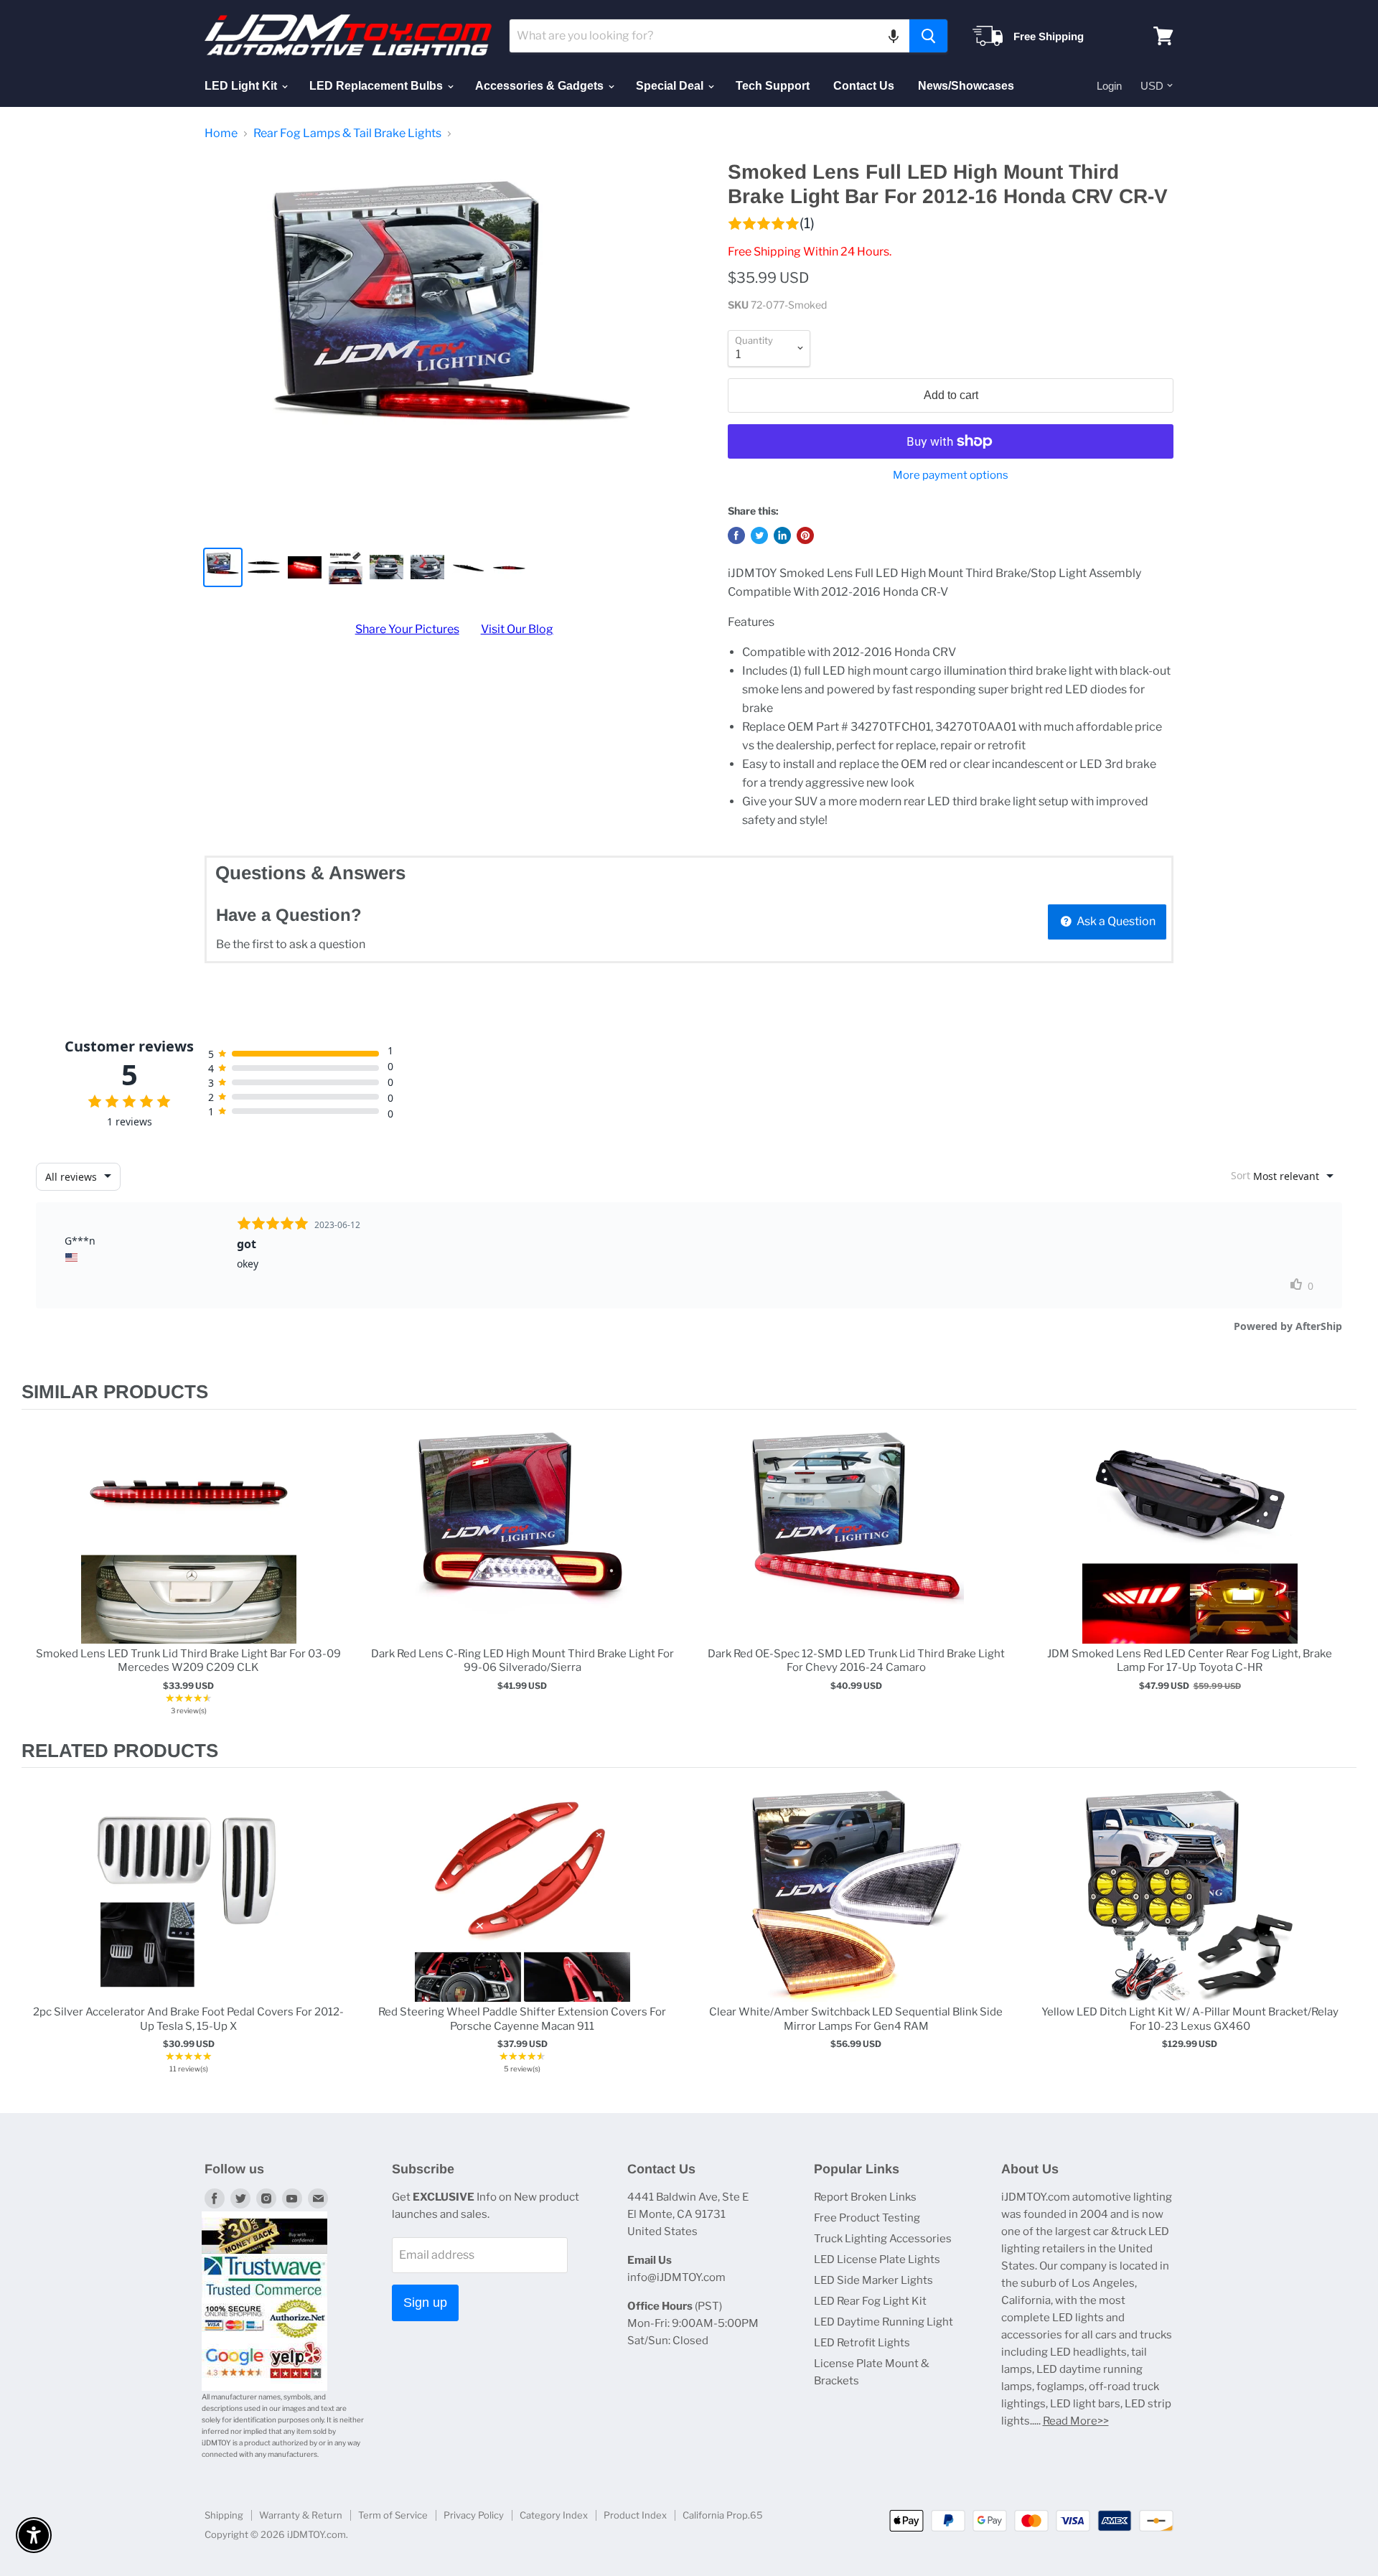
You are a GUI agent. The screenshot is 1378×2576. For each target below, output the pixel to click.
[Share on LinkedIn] (782, 535)
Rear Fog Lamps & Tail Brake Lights (347, 134)
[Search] (928, 36)
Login (1109, 86)
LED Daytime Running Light (883, 2322)
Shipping (224, 2515)
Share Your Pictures (407, 629)
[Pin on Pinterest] (805, 535)
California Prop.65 (723, 2515)
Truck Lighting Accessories (883, 2239)
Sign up (425, 2303)
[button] (894, 36)
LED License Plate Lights (877, 2259)
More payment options (951, 476)
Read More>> (1076, 2421)
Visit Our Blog (517, 629)
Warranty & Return (301, 2515)
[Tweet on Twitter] (759, 535)
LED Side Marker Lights (873, 2280)
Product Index (635, 2515)
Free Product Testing (867, 2218)
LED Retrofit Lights (862, 2343)
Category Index (554, 2515)
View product (188, 1551)
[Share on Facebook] (736, 535)
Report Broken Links (865, 2197)
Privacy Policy (474, 2515)
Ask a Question (1115, 921)
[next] (1342, 1574)
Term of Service (393, 2515)
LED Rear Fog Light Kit (870, 2301)
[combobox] (709, 36)
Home (221, 134)
